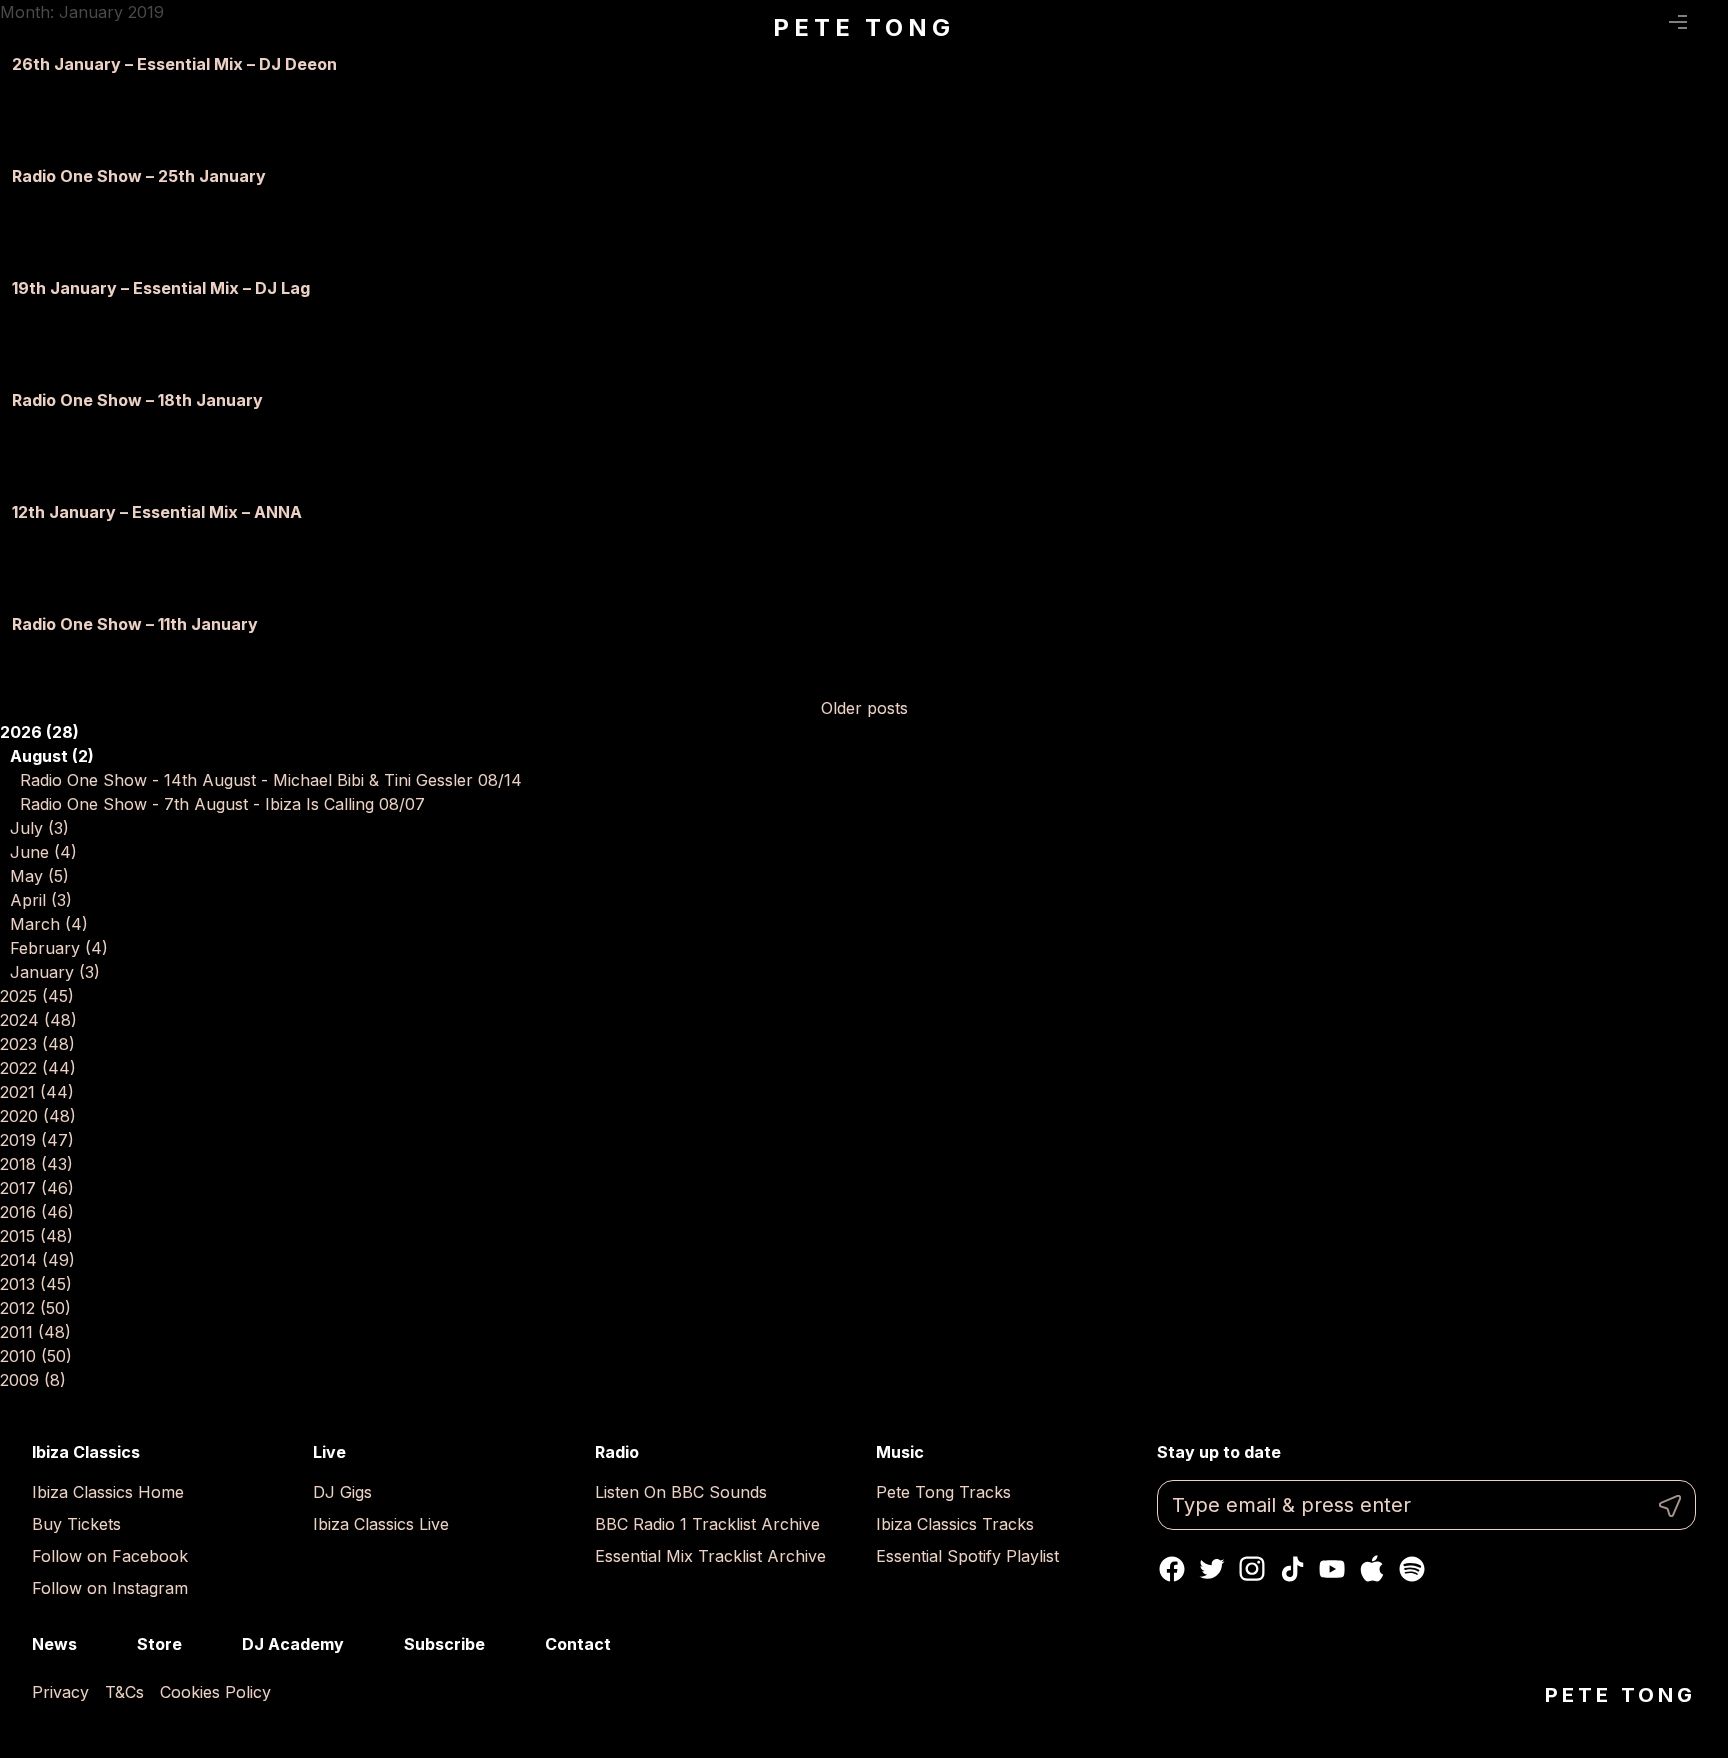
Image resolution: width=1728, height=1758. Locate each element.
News (54, 1644)
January (55, 972)
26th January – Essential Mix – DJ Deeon (174, 64)
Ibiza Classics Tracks (955, 1524)
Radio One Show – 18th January (137, 400)
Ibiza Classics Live (381, 1524)
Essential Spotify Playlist (967, 1556)
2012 (35, 1308)
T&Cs (124, 1692)
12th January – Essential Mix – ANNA (157, 512)
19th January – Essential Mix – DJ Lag (161, 288)
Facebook (1172, 1569)
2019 (37, 1140)
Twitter (1212, 1569)
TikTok (1292, 1569)
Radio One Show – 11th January (135, 624)
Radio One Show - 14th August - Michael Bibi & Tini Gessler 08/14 (271, 780)
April (41, 900)
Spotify (1412, 1569)
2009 (33, 1380)
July (39, 828)
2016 (37, 1212)
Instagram (1252, 1569)
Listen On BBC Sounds (681, 1492)
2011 (35, 1332)
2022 (38, 1068)
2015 (36, 1236)
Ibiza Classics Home (108, 1492)
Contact (578, 1644)
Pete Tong (863, 27)
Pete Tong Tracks (943, 1492)
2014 (37, 1260)
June (43, 852)
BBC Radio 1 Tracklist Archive (707, 1524)
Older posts (864, 708)
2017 (37, 1188)
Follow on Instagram (110, 1588)
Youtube (1332, 1569)
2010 (36, 1356)
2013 (36, 1284)
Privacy (60, 1692)
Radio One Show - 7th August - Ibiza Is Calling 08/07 (222, 804)
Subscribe (444, 1644)
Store (159, 1644)
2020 (38, 1116)
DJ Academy (293, 1644)
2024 (38, 1020)
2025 (37, 996)
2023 (37, 1044)
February (59, 948)
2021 (37, 1092)
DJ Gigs (342, 1492)
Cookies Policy (215, 1692)
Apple (1372, 1569)
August (52, 756)
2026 (39, 732)
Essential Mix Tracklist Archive (710, 1556)
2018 (36, 1164)
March (49, 924)
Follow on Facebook (110, 1556)
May (39, 876)
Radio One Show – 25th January (139, 176)
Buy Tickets (76, 1524)
